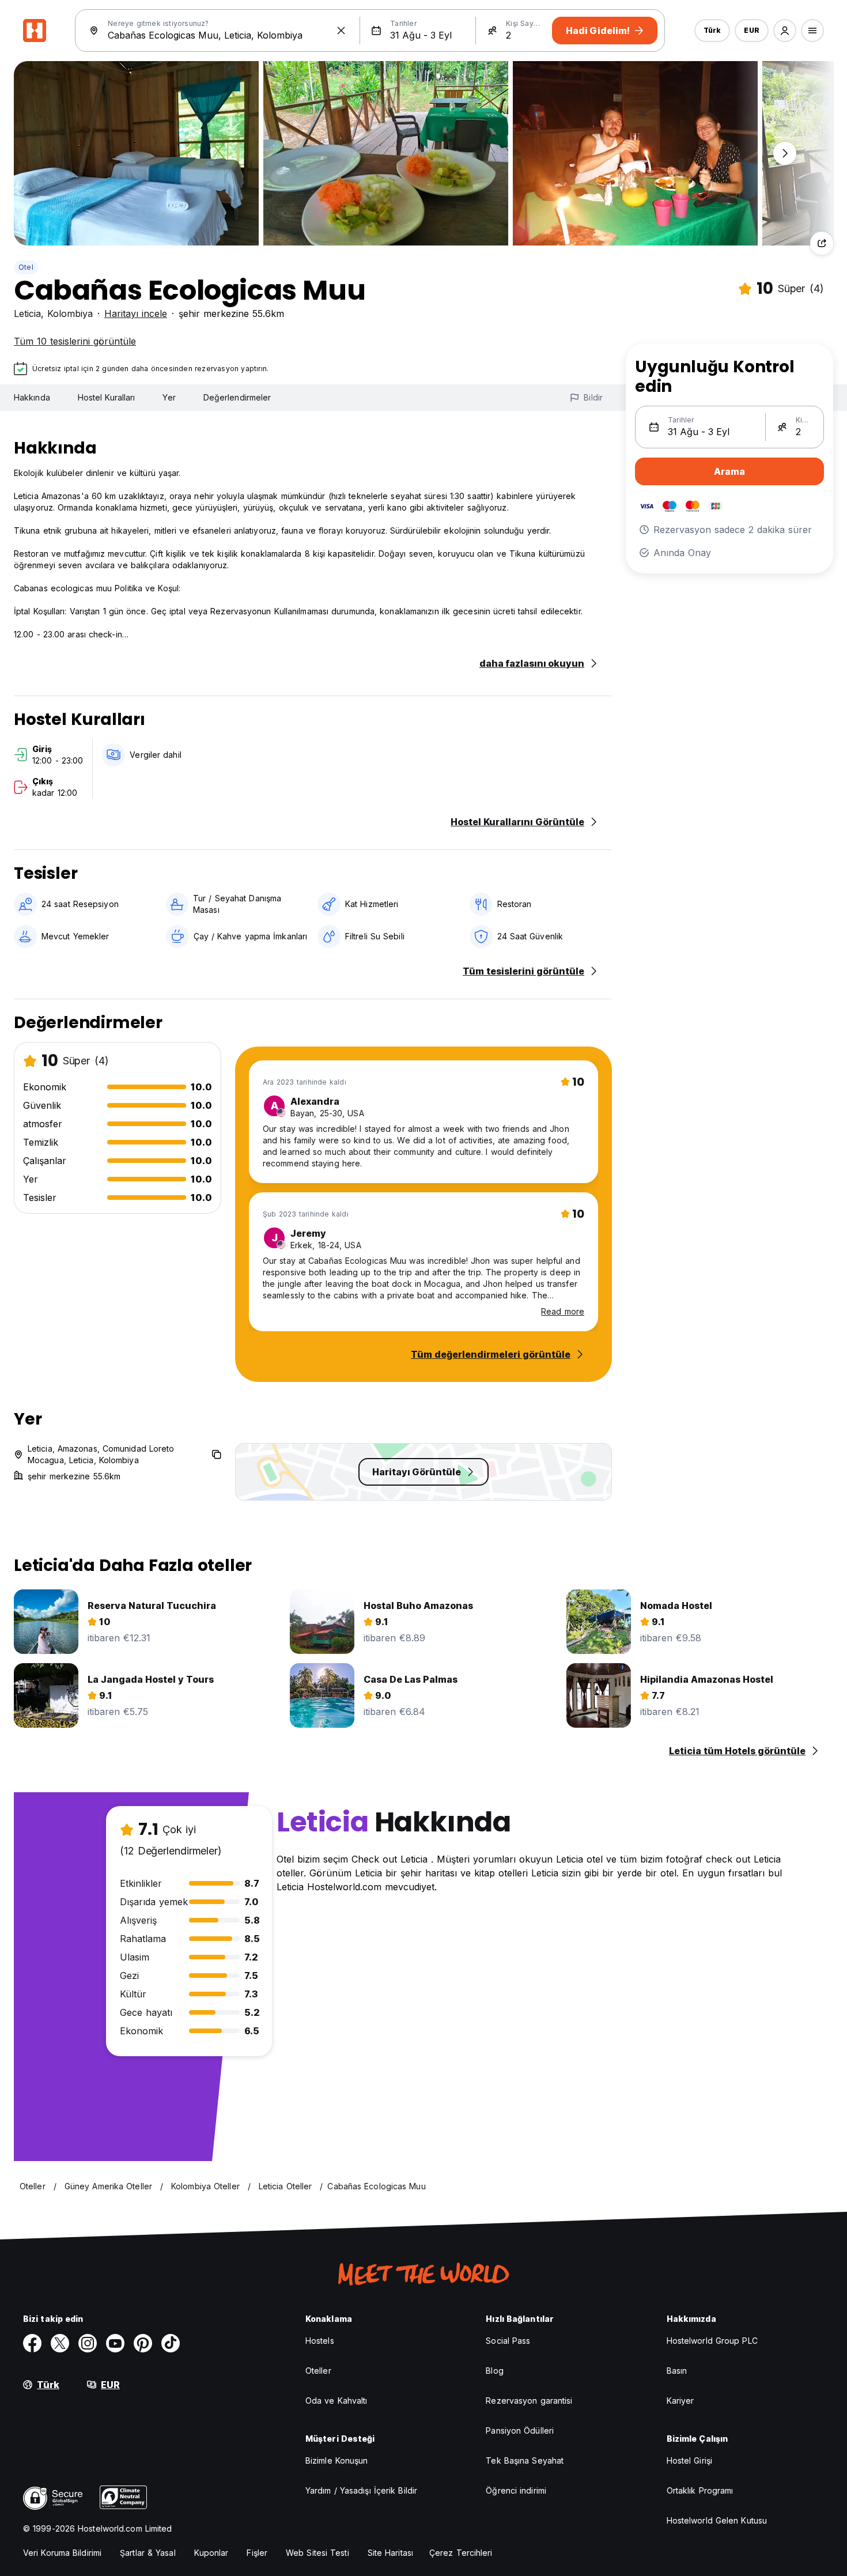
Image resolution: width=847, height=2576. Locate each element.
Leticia (27, 313)
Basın (677, 2371)
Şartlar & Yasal (148, 2553)
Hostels (320, 2341)
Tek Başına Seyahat (525, 2460)
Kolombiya (70, 313)
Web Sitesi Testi (317, 2553)
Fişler (257, 2553)
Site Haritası (390, 2553)
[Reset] (341, 31)
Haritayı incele (136, 313)
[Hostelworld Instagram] (88, 2343)
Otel (26, 267)
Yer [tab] (169, 397)
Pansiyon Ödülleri (520, 2430)
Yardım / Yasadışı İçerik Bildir (361, 2490)
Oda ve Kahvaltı (336, 2401)
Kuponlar (211, 2553)
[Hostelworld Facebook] (32, 2343)
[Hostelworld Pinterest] (143, 2343)
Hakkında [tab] (32, 397)
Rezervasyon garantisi (529, 2401)
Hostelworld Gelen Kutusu (717, 2520)
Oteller (318, 2371)
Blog (494, 2371)
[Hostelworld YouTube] (115, 2343)
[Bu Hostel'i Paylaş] (822, 243)
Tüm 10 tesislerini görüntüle (75, 341)
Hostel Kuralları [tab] (107, 397)
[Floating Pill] (785, 153)
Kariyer (680, 2401)
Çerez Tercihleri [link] (461, 2553)
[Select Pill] (785, 31)
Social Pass (508, 2341)
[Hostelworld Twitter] (60, 2343)
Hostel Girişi (689, 2460)
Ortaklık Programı (700, 2490)
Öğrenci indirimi (516, 2490)
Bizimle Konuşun (337, 2460)
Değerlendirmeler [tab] (237, 397)
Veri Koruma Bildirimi (62, 2553)
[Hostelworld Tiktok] (171, 2343)
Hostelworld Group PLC (712, 2341)
